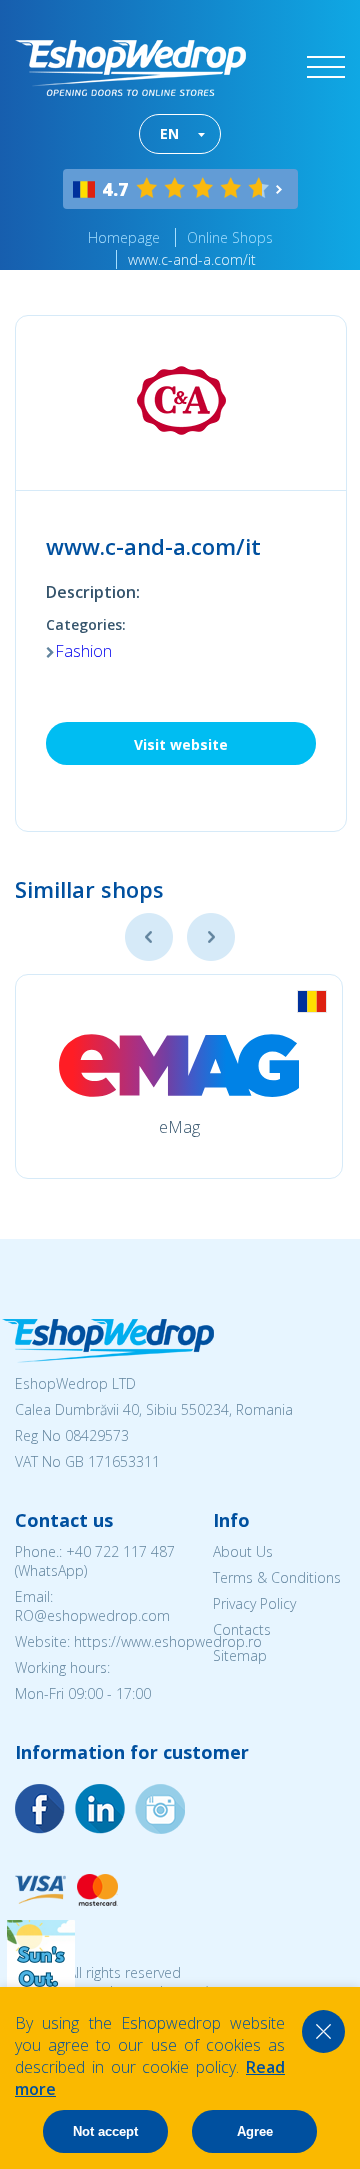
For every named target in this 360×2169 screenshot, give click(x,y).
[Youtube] (160, 1809)
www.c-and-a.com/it (192, 259)
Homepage (124, 237)
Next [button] (211, 937)
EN (169, 133)
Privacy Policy (254, 1603)
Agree (255, 2131)
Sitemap (240, 1655)
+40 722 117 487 (120, 1551)
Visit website (181, 744)
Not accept (105, 2131)
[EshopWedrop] (130, 68)
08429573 (97, 1435)
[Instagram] (100, 1809)
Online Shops (230, 237)
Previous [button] (149, 937)
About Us (243, 1551)
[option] (179, 1076)
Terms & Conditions (277, 1577)
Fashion (83, 651)
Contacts (242, 1629)
